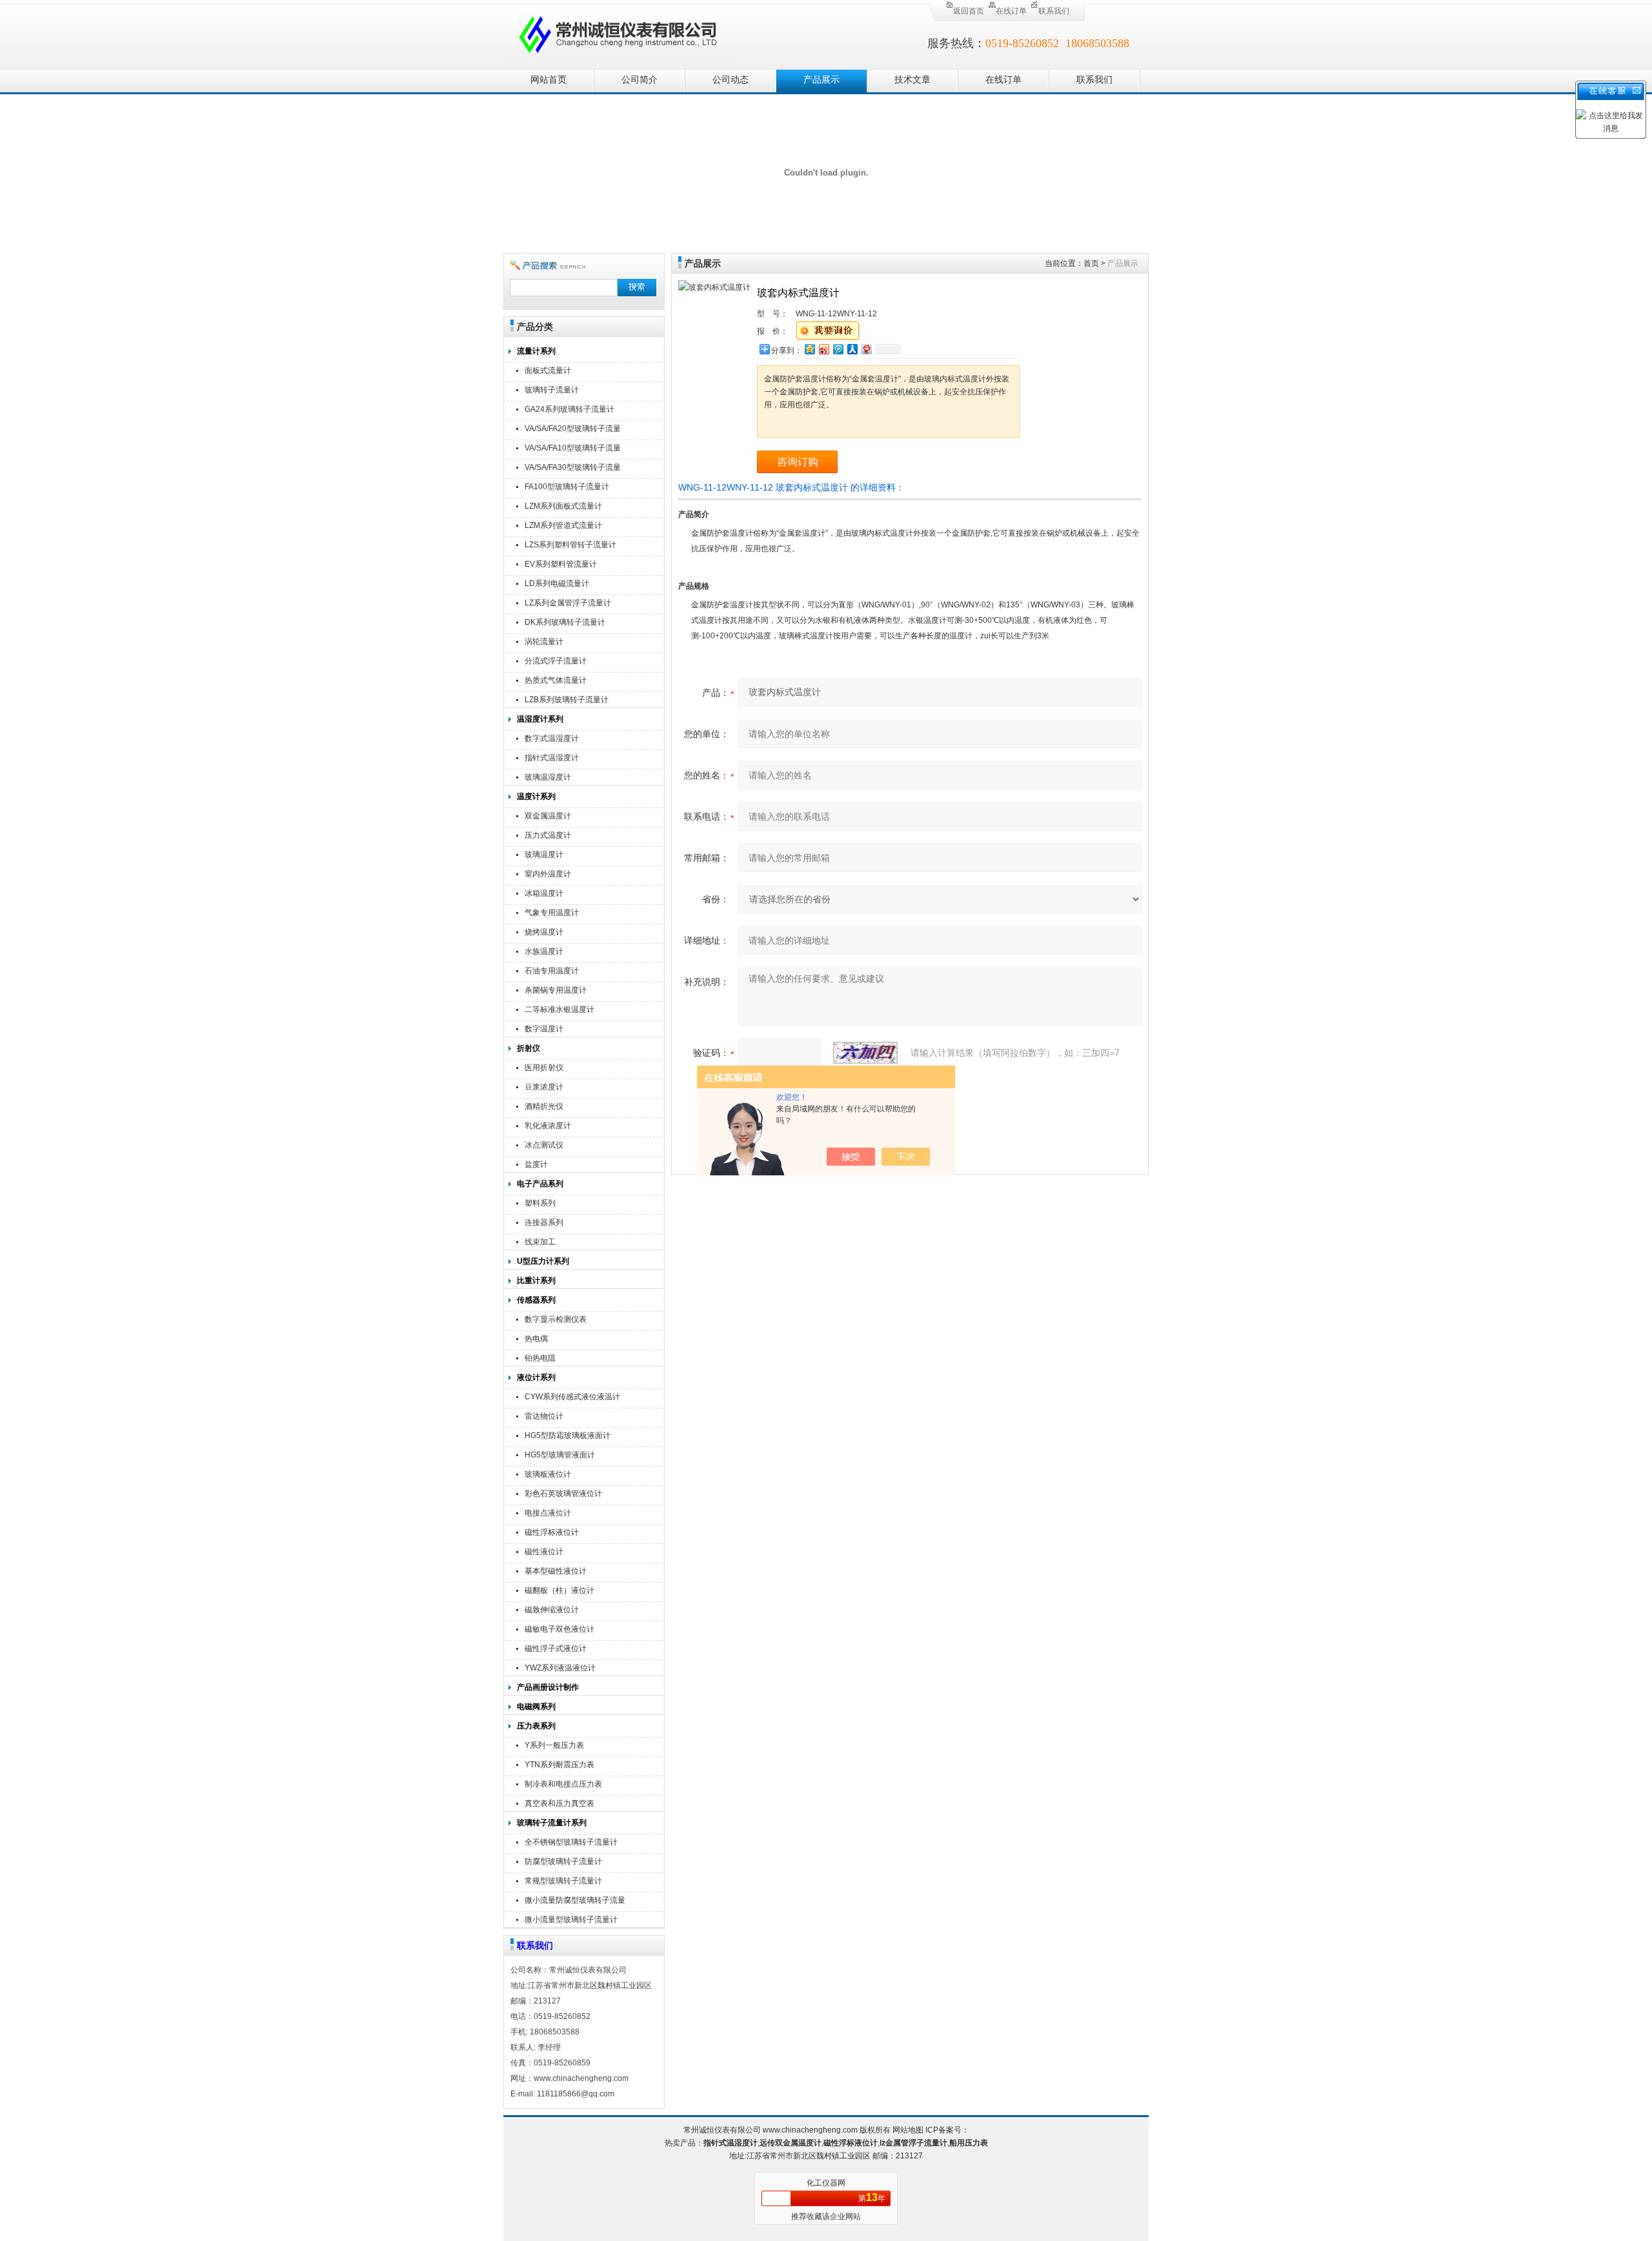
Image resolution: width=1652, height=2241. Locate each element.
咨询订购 (798, 462)
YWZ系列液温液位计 (560, 1668)
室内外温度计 (548, 874)
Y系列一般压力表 (554, 1745)
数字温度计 (544, 1029)
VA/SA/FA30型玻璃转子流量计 (573, 469)
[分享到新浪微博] (823, 349)
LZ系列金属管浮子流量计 (568, 603)
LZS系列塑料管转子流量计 (570, 545)
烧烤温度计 (544, 932)
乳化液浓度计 (548, 1126)
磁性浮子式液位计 (556, 1648)
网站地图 (908, 2130)
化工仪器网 (826, 2183)
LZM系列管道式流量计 (563, 525)
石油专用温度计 (552, 971)
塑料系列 (540, 1203)
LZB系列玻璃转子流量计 (567, 700)
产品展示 (821, 80)
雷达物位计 (544, 1416)
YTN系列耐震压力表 (559, 1765)
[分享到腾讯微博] (838, 349)
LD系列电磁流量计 (557, 583)
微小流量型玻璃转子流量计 (571, 1920)
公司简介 (640, 80)
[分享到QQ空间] (809, 349)
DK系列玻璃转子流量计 (565, 622)
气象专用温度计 (552, 913)
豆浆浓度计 (544, 1087)
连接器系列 (544, 1222)
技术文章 (912, 80)
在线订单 (1011, 11)
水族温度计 (544, 951)
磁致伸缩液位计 (552, 1610)
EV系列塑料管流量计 (561, 564)
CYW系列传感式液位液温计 (572, 1397)
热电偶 (536, 1339)
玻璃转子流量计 (552, 390)
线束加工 (540, 1242)
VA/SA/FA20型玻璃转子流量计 (573, 430)
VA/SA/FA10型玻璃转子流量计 (573, 450)
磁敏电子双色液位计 (559, 1629)
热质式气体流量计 (556, 680)
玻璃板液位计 (548, 1474)
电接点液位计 (548, 1513)
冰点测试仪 (544, 1145)
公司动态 (730, 80)
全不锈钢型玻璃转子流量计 (571, 1842)
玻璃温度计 (544, 855)
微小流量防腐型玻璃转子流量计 (575, 1902)
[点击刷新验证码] (865, 1053)
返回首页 (969, 11)
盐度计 (536, 1164)
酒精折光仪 (544, 1106)
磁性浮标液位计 (552, 1532)
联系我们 (1054, 11)
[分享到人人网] (852, 349)
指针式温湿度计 (552, 758)
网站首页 (549, 80)
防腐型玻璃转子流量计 (563, 1861)
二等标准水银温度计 (559, 1009)
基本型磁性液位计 (556, 1571)
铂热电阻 (540, 1358)
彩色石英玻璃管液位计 (563, 1494)
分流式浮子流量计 (556, 661)
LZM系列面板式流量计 (563, 506)
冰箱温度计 (544, 893)
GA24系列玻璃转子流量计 (569, 409)
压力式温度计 (548, 835)
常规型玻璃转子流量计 (563, 1881)
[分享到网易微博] (866, 349)
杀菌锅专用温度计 (556, 990)
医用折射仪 (544, 1068)
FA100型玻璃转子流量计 (567, 487)
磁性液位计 (544, 1552)
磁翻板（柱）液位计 (559, 1590)
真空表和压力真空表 (559, 1803)
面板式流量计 (548, 370)
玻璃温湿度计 (548, 777)
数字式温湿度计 (552, 738)
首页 (1091, 263)
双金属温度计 (548, 816)
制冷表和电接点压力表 (563, 1784)
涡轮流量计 (544, 642)
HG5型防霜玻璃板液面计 (568, 1435)
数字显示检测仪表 (556, 1319)
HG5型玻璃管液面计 (560, 1455)
